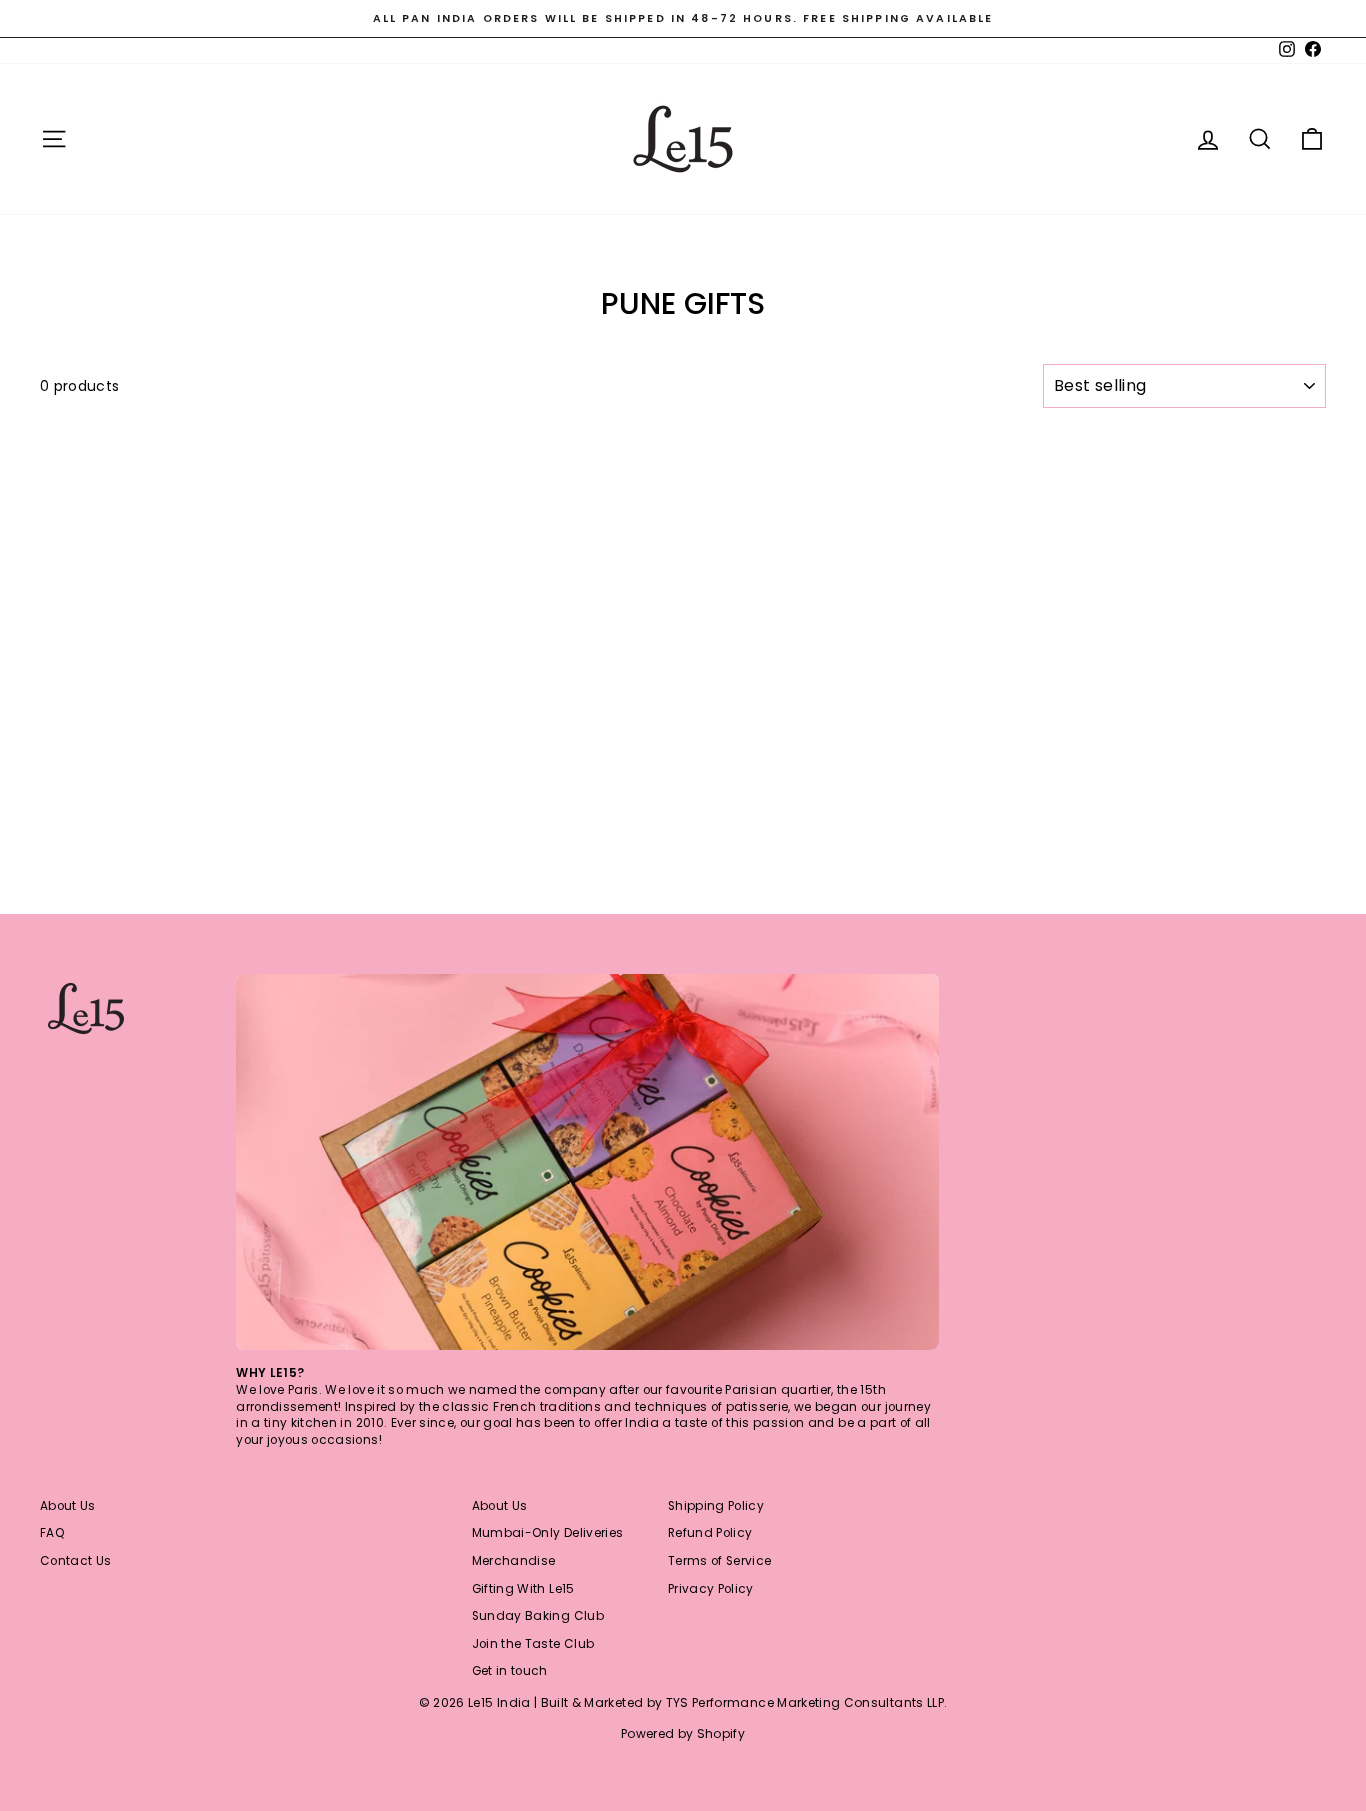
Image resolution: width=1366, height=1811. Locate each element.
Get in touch (510, 1671)
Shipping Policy (716, 1506)
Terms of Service (720, 1561)
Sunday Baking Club (538, 1616)
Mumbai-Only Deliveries (548, 1533)
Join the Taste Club (533, 1644)
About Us (68, 1506)
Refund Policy (710, 1533)
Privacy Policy (711, 1589)
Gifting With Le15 (523, 1589)
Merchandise (514, 1561)
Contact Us (76, 1561)
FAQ (52, 1533)
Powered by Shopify (683, 1733)
